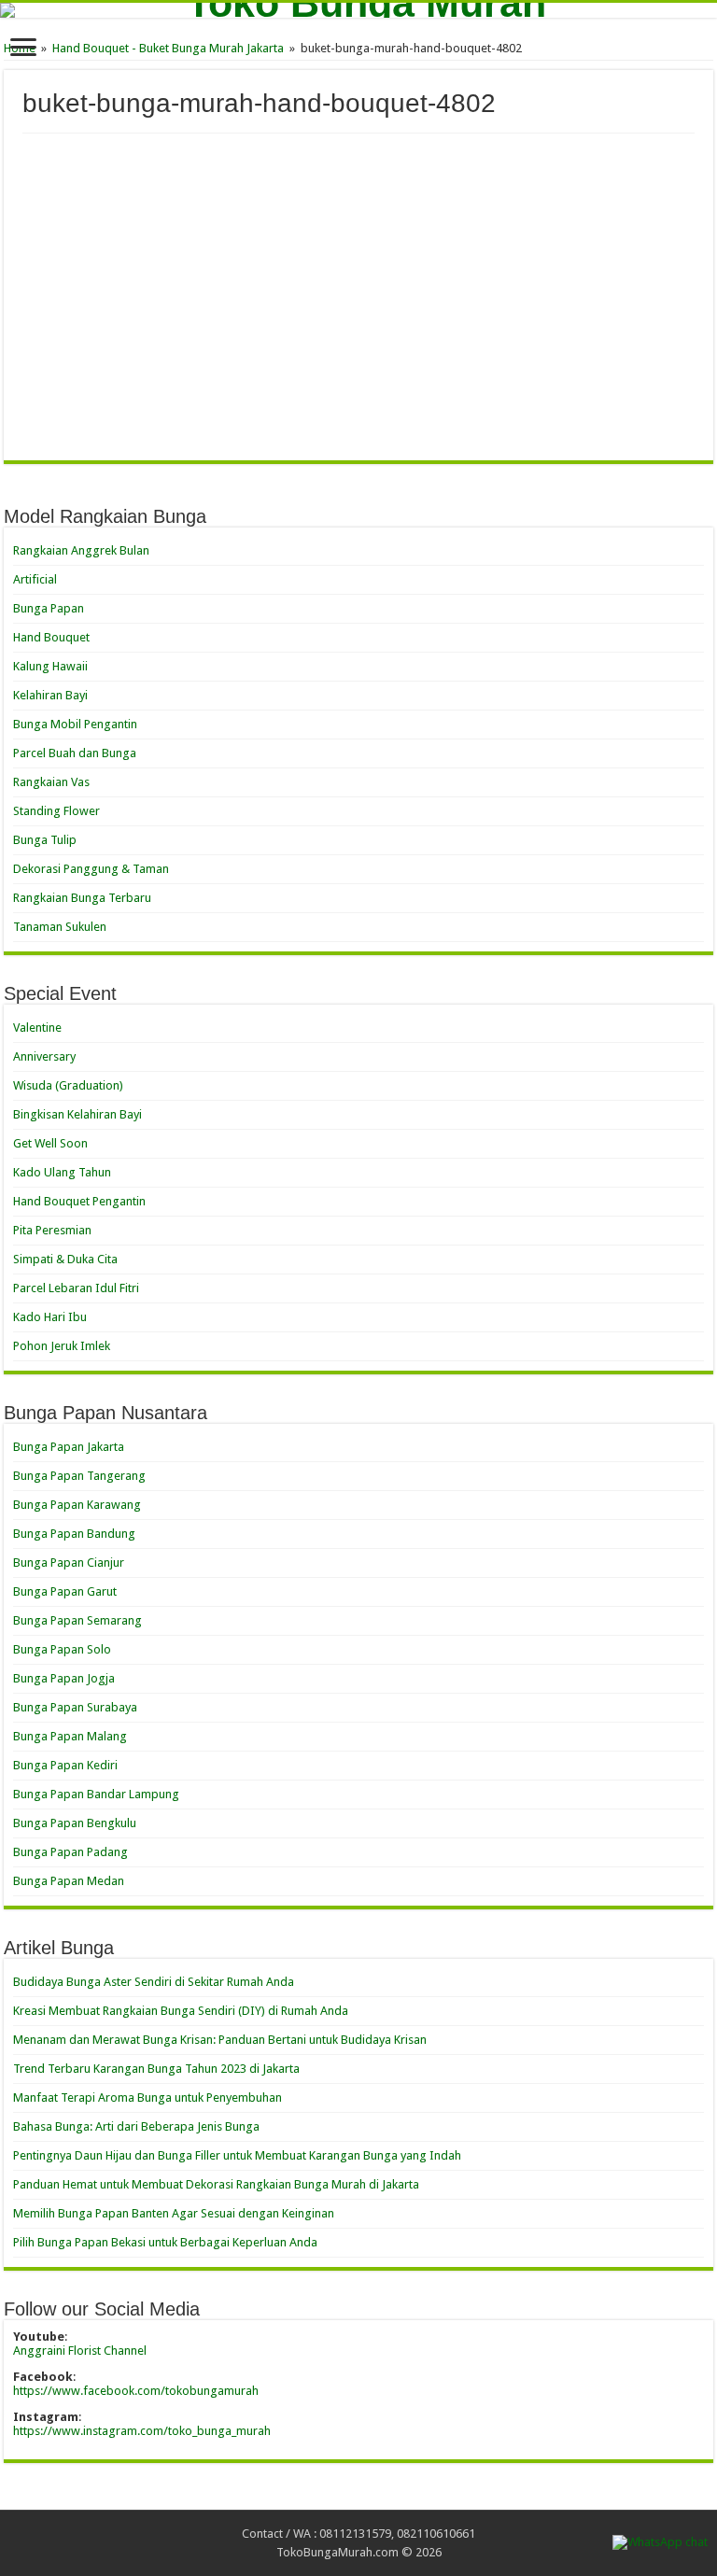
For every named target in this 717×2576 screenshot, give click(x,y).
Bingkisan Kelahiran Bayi (77, 1114)
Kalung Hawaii (50, 666)
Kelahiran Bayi (50, 695)
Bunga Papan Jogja (64, 1678)
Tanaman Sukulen (60, 927)
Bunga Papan (49, 608)
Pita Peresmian (52, 1230)
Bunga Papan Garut (65, 1591)
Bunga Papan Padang (70, 1852)
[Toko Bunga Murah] (358, 10)
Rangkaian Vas (51, 782)
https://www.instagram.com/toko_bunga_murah (142, 2431)
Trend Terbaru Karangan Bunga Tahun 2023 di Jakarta (156, 2069)
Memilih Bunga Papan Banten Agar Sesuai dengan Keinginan (174, 2213)
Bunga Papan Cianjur (69, 1562)
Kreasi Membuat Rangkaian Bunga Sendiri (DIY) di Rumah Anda (181, 2011)
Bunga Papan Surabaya (75, 1707)
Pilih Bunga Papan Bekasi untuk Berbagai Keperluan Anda (165, 2242)
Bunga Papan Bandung (74, 1534)
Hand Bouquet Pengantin (79, 1201)
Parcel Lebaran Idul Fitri (76, 1288)
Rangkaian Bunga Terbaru (82, 898)
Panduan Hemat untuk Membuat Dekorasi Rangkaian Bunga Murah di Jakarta (216, 2184)
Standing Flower (56, 811)
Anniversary (44, 1056)
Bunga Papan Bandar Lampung (96, 1794)
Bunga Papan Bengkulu (75, 1823)
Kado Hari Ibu (50, 1317)
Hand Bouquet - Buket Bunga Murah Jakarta (168, 48)
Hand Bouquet (51, 637)
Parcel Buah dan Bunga (75, 753)
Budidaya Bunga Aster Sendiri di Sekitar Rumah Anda (154, 1982)
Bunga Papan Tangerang (79, 1476)
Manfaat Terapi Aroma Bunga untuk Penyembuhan (148, 2097)
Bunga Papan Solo (62, 1649)
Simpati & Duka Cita (65, 1259)
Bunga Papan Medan (69, 1881)
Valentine (37, 1028)
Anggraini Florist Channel (80, 2351)
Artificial (35, 579)
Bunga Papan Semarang (77, 1620)
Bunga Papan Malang (70, 1736)
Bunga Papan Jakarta (69, 1447)
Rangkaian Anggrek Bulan (81, 550)
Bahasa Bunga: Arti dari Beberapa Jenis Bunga (136, 2126)
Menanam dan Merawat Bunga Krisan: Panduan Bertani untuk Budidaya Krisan (220, 2040)
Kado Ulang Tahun (62, 1172)
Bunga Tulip (45, 840)
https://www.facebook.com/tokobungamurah (136, 2391)
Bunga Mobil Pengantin (75, 724)
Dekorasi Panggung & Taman (91, 869)
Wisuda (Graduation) (68, 1085)
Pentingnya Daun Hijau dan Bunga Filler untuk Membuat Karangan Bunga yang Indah (237, 2155)
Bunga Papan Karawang (77, 1505)
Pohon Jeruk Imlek (62, 1346)
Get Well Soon (50, 1143)
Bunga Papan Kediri (65, 1765)
